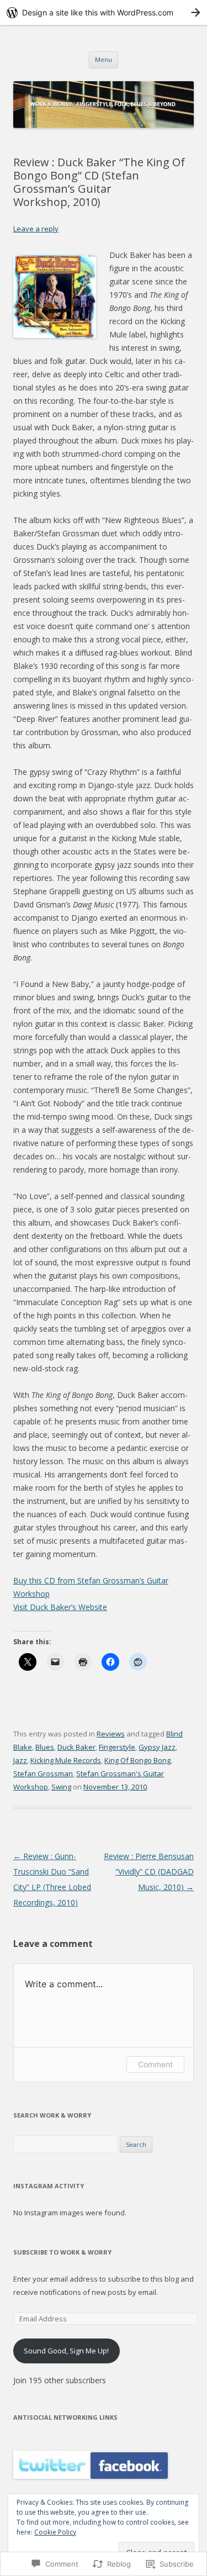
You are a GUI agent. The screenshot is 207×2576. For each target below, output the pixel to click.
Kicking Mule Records (66, 1760)
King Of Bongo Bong (137, 1760)
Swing (61, 1787)
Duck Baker (76, 1747)
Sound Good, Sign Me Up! (66, 2351)
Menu (104, 59)
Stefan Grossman (43, 1773)
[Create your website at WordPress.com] (104, 12)
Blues (45, 1747)
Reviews (111, 1734)
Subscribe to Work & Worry (62, 2252)
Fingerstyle (117, 1747)
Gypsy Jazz (157, 1747)
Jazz (20, 1760)
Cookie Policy (55, 2532)
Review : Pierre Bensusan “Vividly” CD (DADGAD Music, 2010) (149, 1872)
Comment (155, 2064)
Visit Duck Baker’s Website (60, 1607)
